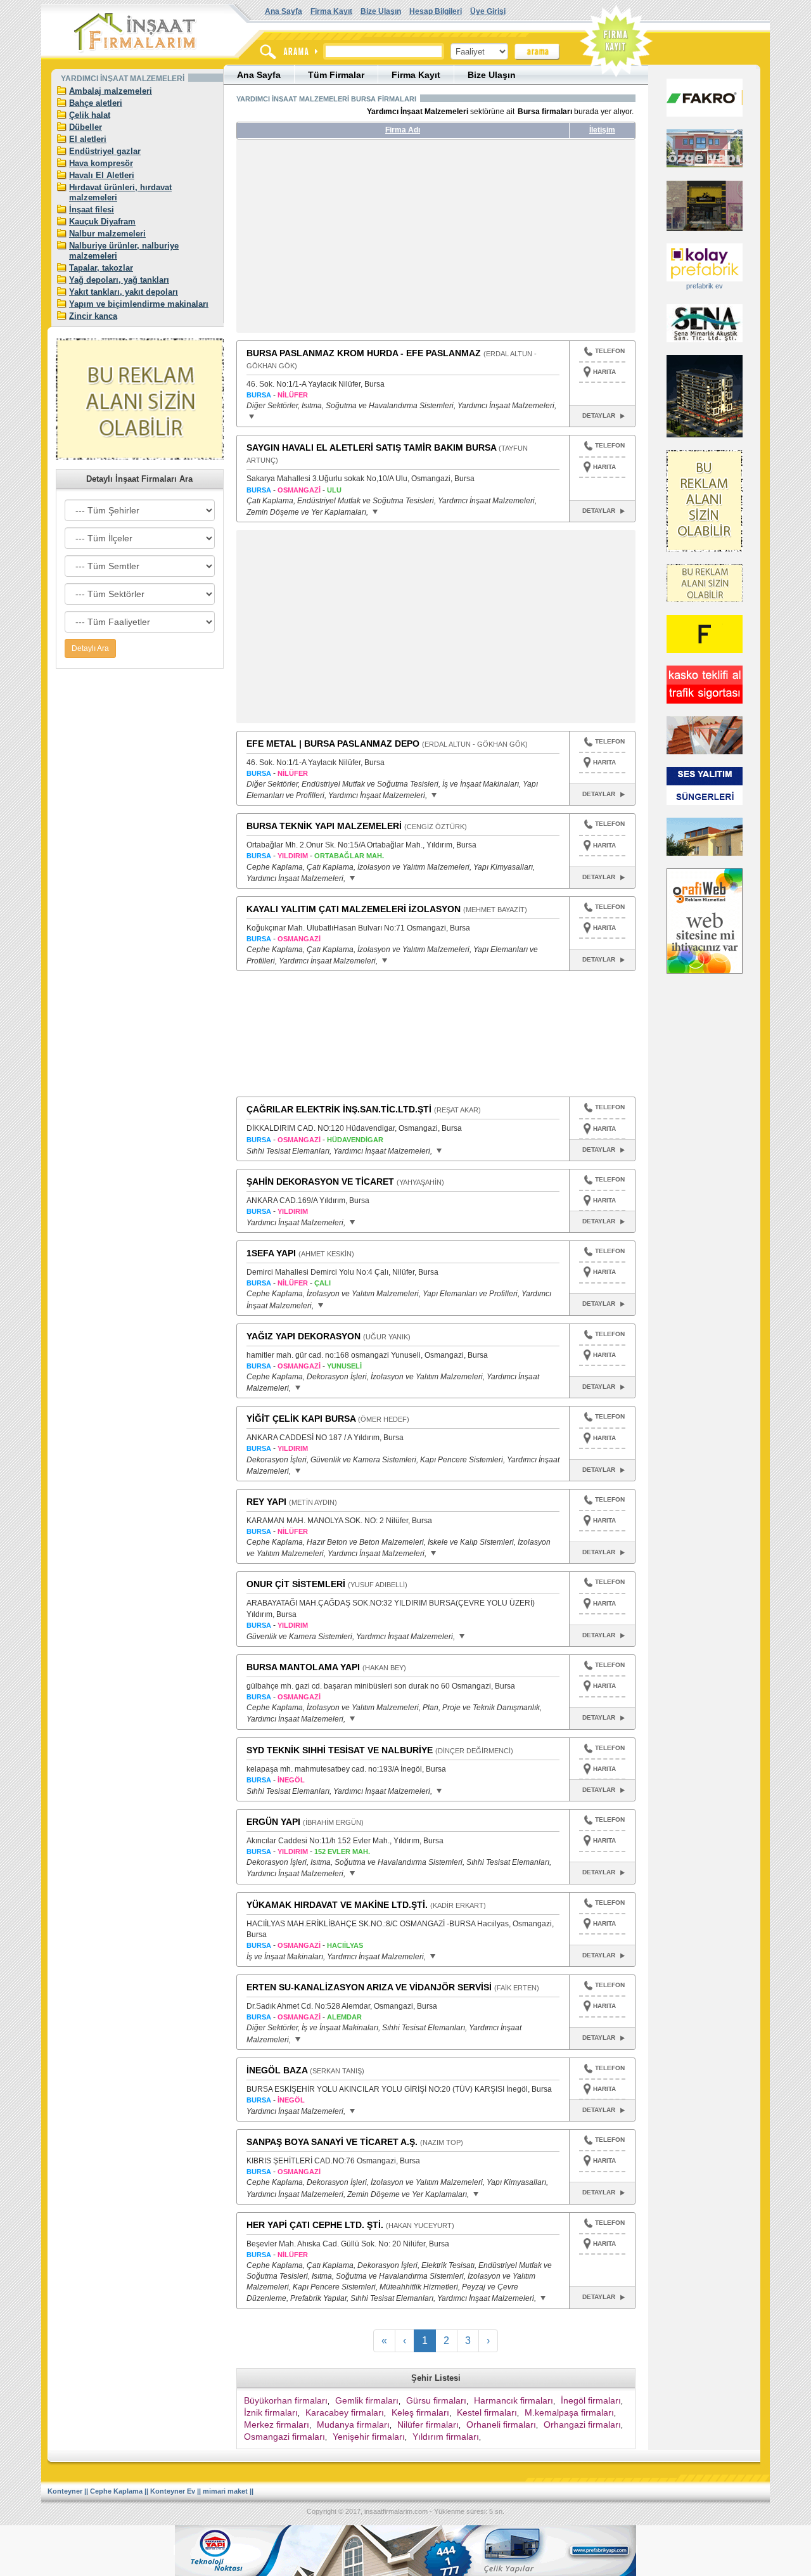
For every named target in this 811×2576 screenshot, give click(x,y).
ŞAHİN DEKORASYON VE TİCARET (320, 1182)
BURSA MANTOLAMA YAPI (303, 1667)
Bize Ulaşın (381, 11)
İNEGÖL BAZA (277, 2070)
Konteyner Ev (173, 2491)
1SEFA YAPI (271, 1253)
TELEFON (610, 351)
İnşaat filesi (92, 209)
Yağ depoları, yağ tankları (119, 280)
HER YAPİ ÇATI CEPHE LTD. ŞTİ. (315, 2225)
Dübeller (86, 127)
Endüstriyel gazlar (105, 151)
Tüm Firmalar (336, 75)
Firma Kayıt (331, 11)
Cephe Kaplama (116, 2491)
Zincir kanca (93, 316)
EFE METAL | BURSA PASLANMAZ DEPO (333, 744)
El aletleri (88, 139)
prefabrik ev (705, 286)
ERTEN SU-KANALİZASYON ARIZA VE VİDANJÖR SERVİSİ (369, 1987)
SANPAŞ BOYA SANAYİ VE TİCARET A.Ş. (332, 2142)
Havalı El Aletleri (102, 175)
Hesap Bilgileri (436, 11)
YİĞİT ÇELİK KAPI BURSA (301, 1419)
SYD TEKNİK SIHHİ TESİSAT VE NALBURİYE (340, 1750)
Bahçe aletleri (96, 103)
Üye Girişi (488, 11)
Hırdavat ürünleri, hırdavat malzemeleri (120, 192)
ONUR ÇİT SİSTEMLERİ (296, 1584)
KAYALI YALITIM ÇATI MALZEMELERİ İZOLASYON (354, 909)
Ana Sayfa (284, 11)
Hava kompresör (101, 163)
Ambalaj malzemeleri (111, 91)
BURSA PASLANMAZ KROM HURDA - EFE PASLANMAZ (364, 353)
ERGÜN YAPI (273, 1822)
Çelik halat (90, 115)
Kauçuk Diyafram (102, 222)
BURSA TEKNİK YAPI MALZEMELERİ (324, 826)
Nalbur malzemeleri (107, 234)
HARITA (604, 372)
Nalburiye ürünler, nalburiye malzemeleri (124, 251)
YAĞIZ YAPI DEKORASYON (303, 1336)
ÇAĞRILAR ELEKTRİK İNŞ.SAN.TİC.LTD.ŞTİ (339, 1109)
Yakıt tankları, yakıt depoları (124, 292)
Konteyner (65, 2491)
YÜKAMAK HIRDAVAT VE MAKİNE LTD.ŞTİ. (337, 1905)
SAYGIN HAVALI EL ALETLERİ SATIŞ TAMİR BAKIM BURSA (371, 448)
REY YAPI (266, 1502)
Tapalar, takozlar (101, 268)
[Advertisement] (355, 241)
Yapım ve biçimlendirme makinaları (139, 304)
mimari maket (225, 2491)
